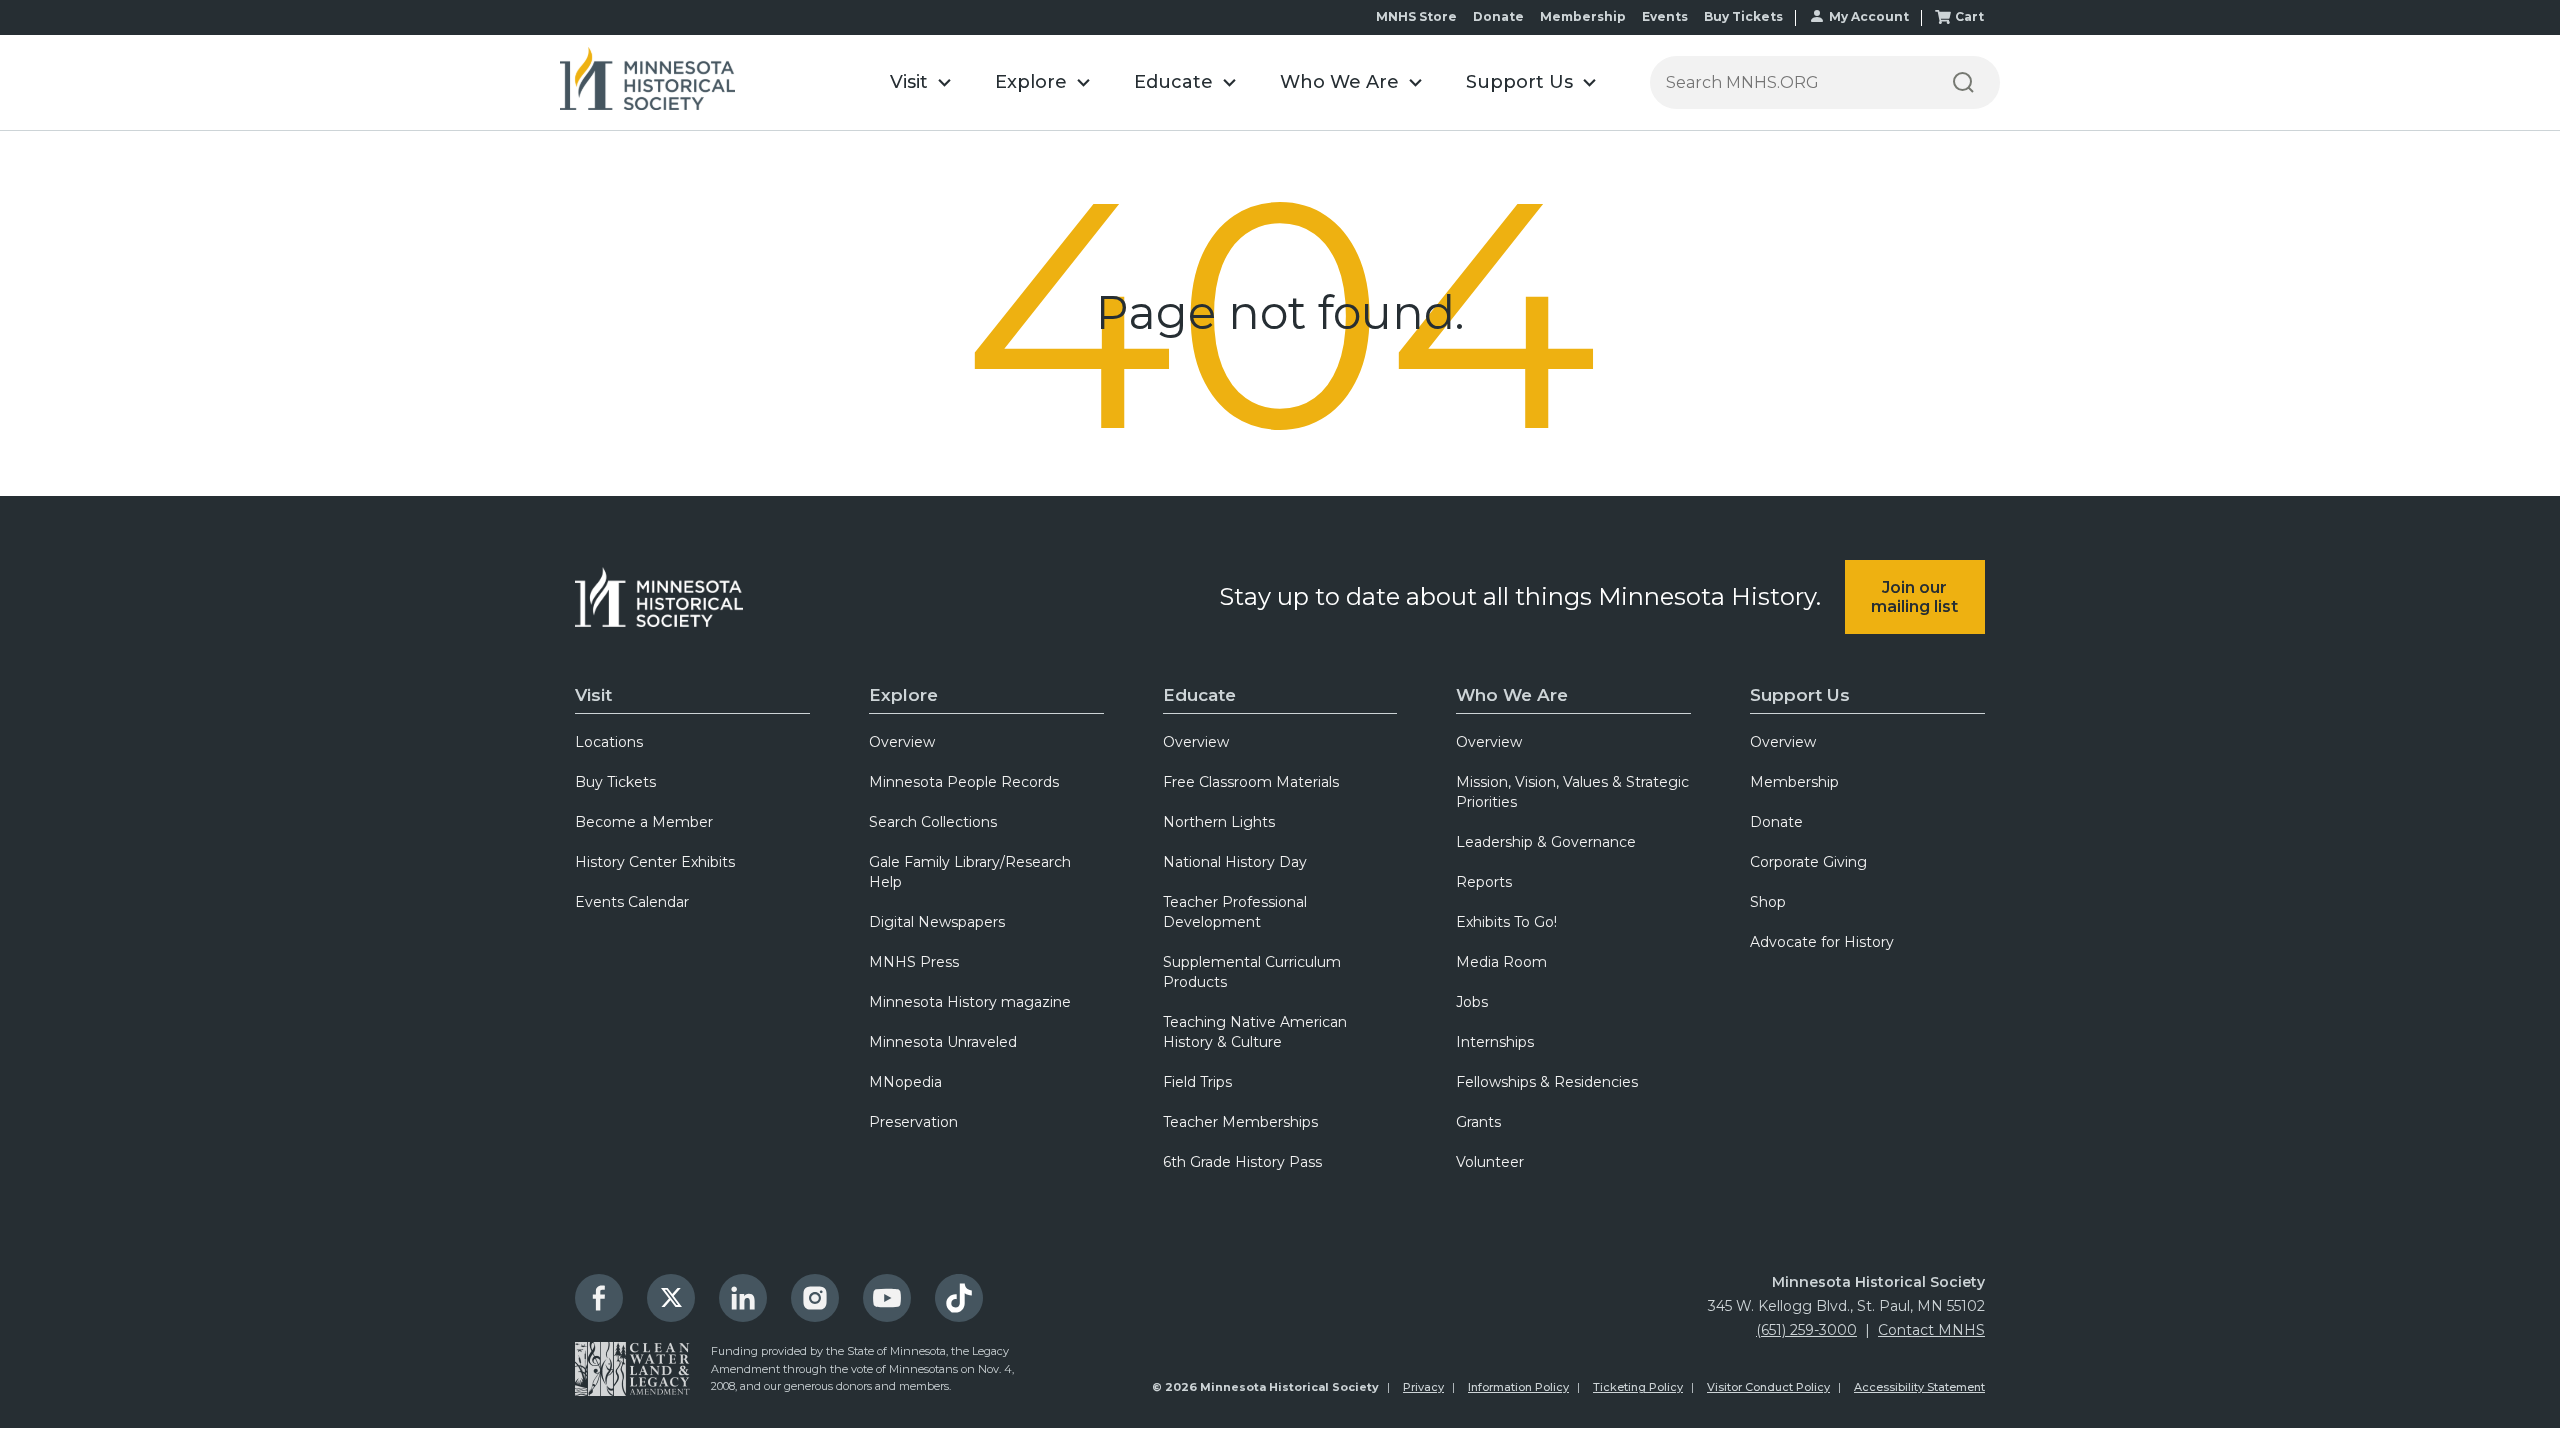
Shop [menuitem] (1768, 902)
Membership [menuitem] (1794, 782)
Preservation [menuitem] (913, 1122)
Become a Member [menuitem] (644, 822)
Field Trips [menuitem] (1197, 1082)
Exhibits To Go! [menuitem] (1506, 922)
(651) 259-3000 (1806, 1330)
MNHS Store (1416, 16)
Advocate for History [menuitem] (1822, 942)
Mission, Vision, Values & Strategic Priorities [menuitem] (1572, 792)
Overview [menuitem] (902, 742)
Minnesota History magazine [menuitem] (970, 1002)
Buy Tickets (1743, 16)
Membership (1583, 16)
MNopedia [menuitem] (905, 1082)
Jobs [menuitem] (1472, 1002)
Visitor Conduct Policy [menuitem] (1768, 1387)
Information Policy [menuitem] (1518, 1387)
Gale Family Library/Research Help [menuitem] (970, 872)
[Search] (1963, 82)
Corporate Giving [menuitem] (1808, 862)
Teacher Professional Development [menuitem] (1235, 912)
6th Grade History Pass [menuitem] (1242, 1162)
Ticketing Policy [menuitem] (1638, 1387)
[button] (920, 82)
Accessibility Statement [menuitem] (1919, 1387)
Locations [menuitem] (609, 742)
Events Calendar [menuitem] (632, 902)
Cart (1969, 16)
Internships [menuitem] (1495, 1042)
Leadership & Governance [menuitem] (1546, 842)
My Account (1869, 16)
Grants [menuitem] (1478, 1122)
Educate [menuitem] (1199, 695)
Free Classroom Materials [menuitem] (1251, 782)
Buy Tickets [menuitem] (615, 782)
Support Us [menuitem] (1800, 695)
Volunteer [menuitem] (1490, 1162)
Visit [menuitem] (593, 695)
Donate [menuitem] (1776, 822)
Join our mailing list (1914, 597)
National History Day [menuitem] (1235, 862)
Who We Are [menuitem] (1512, 695)
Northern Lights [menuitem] (1219, 822)
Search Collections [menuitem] (933, 822)
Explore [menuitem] (903, 695)
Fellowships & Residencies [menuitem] (1547, 1082)
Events (1665, 16)
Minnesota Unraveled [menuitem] (943, 1042)
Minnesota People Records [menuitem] (964, 782)
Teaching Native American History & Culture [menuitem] (1255, 1032)
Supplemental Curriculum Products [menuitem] (1252, 972)
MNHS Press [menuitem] (914, 962)
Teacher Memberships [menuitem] (1240, 1122)
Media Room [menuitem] (1501, 962)
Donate (1498, 16)
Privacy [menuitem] (1423, 1387)
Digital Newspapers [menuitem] (937, 922)
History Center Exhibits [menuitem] (655, 862)
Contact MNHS (1931, 1330)
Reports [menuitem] (1484, 882)
